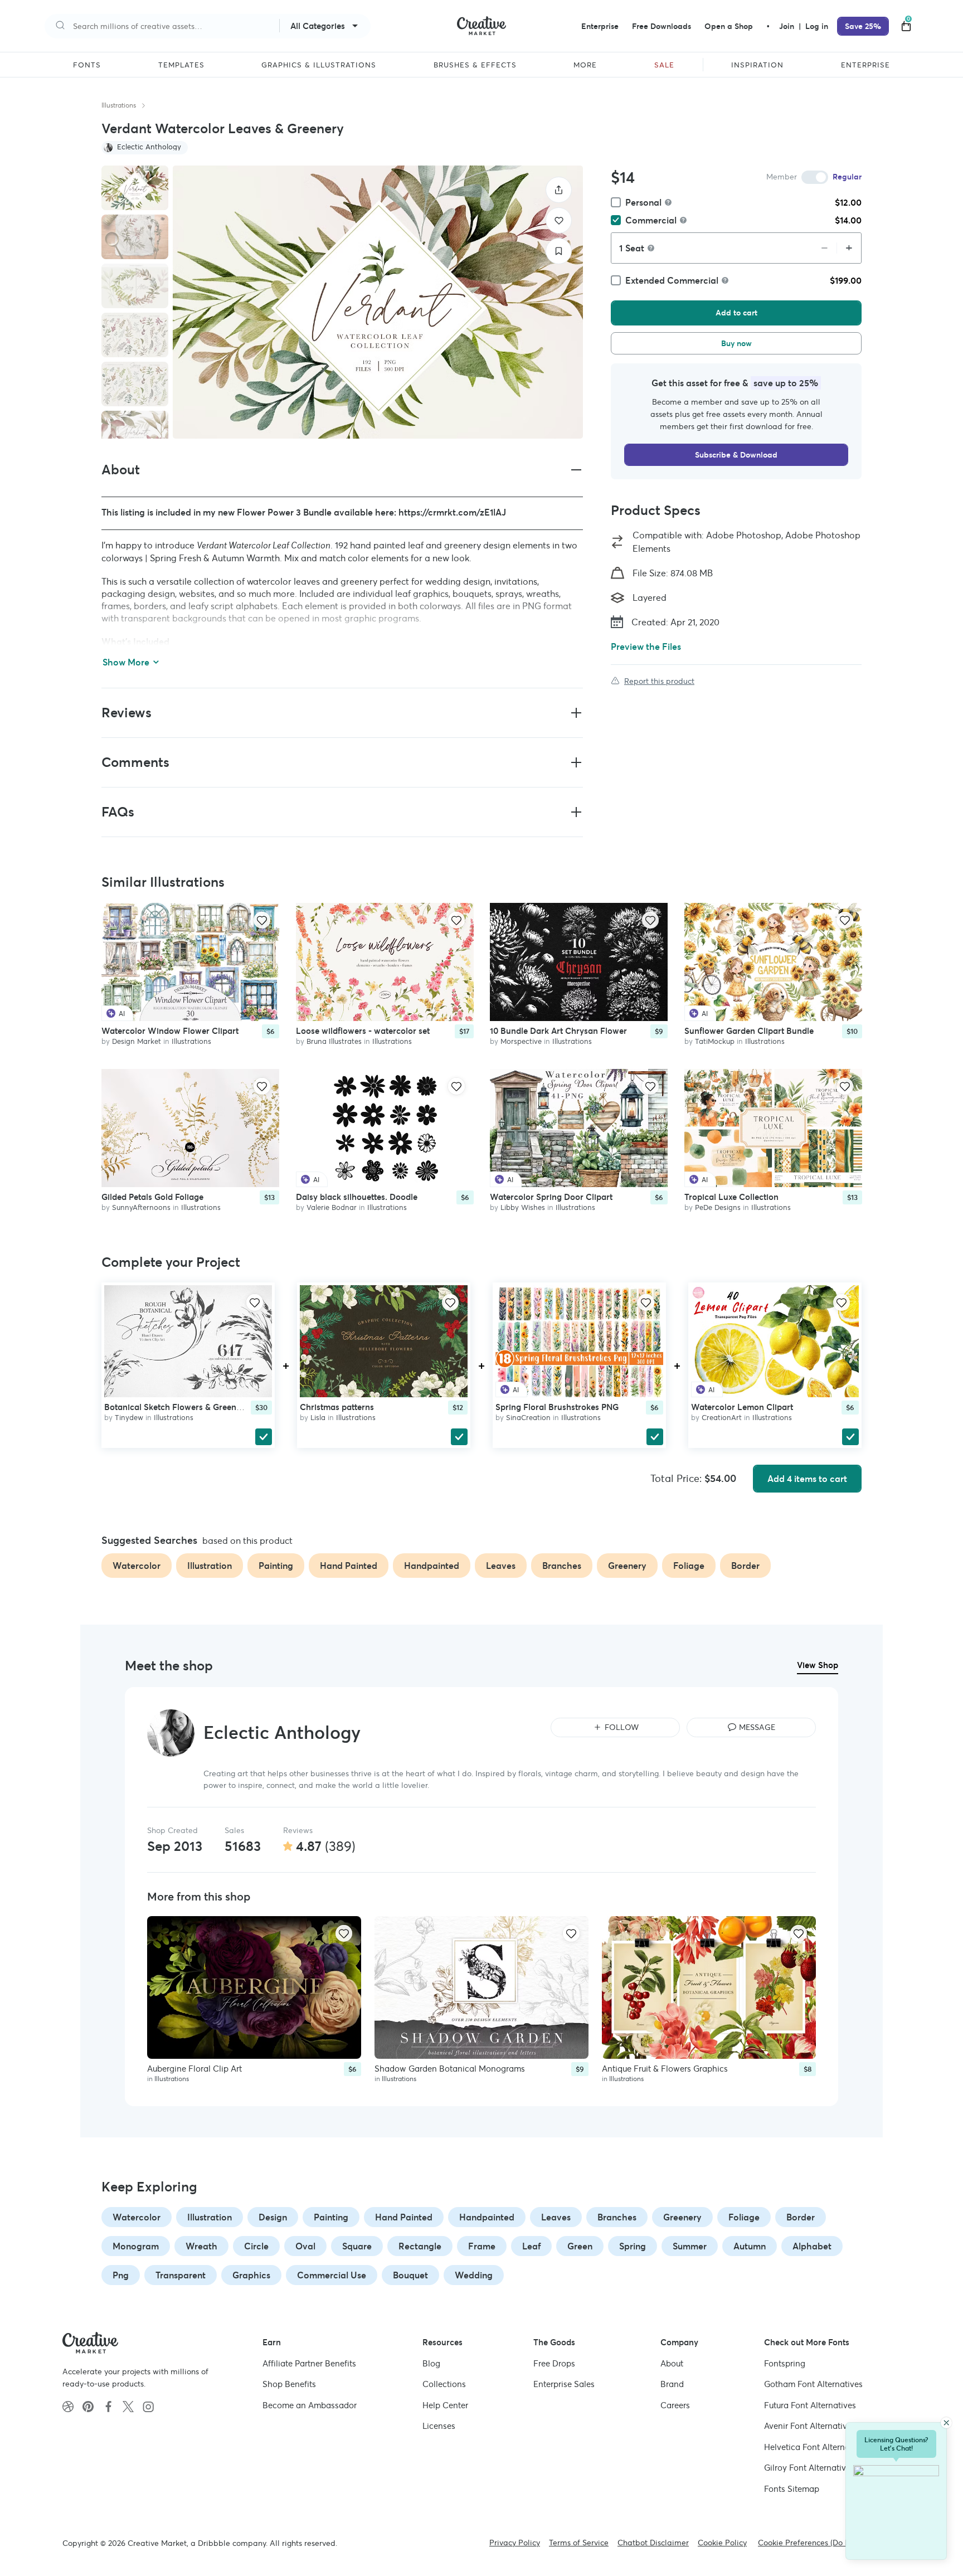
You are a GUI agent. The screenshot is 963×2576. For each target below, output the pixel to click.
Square (357, 2246)
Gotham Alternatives (813, 2384)
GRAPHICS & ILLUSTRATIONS (319, 65)
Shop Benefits (289, 2384)
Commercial (651, 220)
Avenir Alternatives (810, 2426)
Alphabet (812, 2246)
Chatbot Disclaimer (653, 2543)
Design (273, 2217)
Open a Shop (729, 26)
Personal (643, 202)
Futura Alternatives (810, 2405)
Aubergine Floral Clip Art (194, 2069)
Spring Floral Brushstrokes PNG (557, 1407)
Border (801, 2217)
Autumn (750, 2246)
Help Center (445, 2405)
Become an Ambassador (310, 2405)
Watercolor (137, 2217)
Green (580, 2246)
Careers (675, 2405)
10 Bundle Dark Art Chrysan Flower (558, 1031)
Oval (305, 2246)
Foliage (744, 2217)
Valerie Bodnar (332, 1208)
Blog (431, 2363)
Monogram (136, 2246)
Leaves (556, 2217)
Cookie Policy (722, 2543)
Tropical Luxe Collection (731, 1197)
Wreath (201, 2246)
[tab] (135, 188)
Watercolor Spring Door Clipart (551, 1197)
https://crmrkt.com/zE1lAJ (452, 512)
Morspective (521, 1041)
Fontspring (785, 2363)
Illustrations (119, 105)
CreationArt (722, 1418)
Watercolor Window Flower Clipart (170, 1031)
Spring (633, 2246)
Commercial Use (332, 2275)
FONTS (87, 65)
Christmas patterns (337, 1407)
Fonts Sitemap (792, 2489)
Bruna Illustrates (334, 1041)
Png (121, 2275)
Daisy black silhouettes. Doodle (357, 1197)
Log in (817, 26)
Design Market (137, 1041)
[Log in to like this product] (262, 920)
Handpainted (487, 2217)
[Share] (559, 190)
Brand (672, 2384)
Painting (331, 2217)
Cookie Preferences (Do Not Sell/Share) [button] (829, 2543)
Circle (256, 2246)
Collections (444, 2384)
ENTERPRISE (865, 65)
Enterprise (600, 26)
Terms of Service (579, 2543)
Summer (690, 2246)
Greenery (682, 2217)
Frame (482, 2246)
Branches (617, 2217)
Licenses (439, 2426)
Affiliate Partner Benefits (309, 2363)
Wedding (474, 2275)
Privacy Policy (515, 2543)
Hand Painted (404, 2217)
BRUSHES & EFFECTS (475, 65)
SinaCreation (528, 1418)
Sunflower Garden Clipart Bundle (749, 1031)
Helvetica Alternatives (816, 2447)
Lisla (318, 1418)
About (672, 2363)
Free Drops (554, 2363)
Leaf (531, 2246)
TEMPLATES (181, 65)
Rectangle (420, 2246)
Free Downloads (662, 26)
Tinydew (129, 1418)
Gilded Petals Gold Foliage (152, 1197)
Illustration (210, 2217)
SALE (664, 65)
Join (788, 26)
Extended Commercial (672, 280)
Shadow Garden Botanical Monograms (450, 2069)
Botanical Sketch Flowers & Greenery (176, 1407)
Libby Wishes (523, 1208)
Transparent (181, 2275)
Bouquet (410, 2275)
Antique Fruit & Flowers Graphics (665, 2069)
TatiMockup (715, 1041)
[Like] (559, 220)
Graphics (251, 2275)
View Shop (818, 1665)
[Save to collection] (559, 251)
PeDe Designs (718, 1208)
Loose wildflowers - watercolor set (363, 1031)
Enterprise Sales (564, 2384)
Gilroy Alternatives (809, 2468)
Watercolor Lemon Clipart (742, 1407)
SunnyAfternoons (141, 1208)
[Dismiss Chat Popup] (946, 2423)
